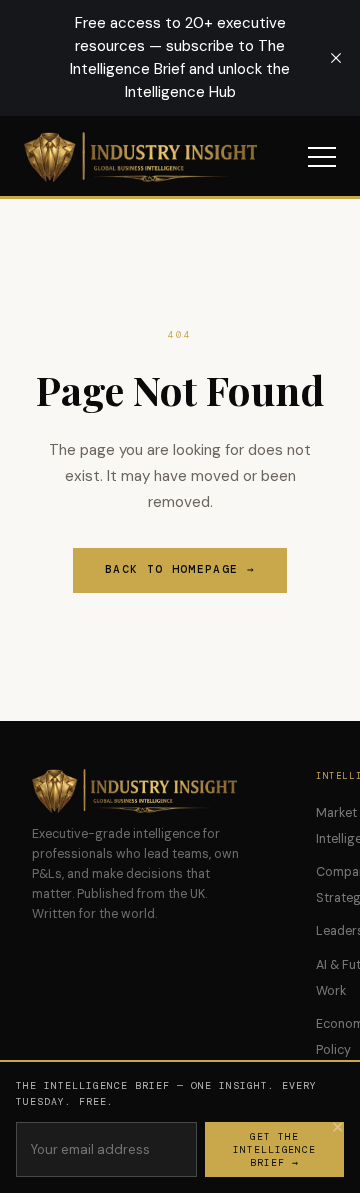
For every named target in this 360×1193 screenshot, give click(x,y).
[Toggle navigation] (322, 157)
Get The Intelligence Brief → (275, 1149)
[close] (336, 58)
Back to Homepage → (180, 569)
